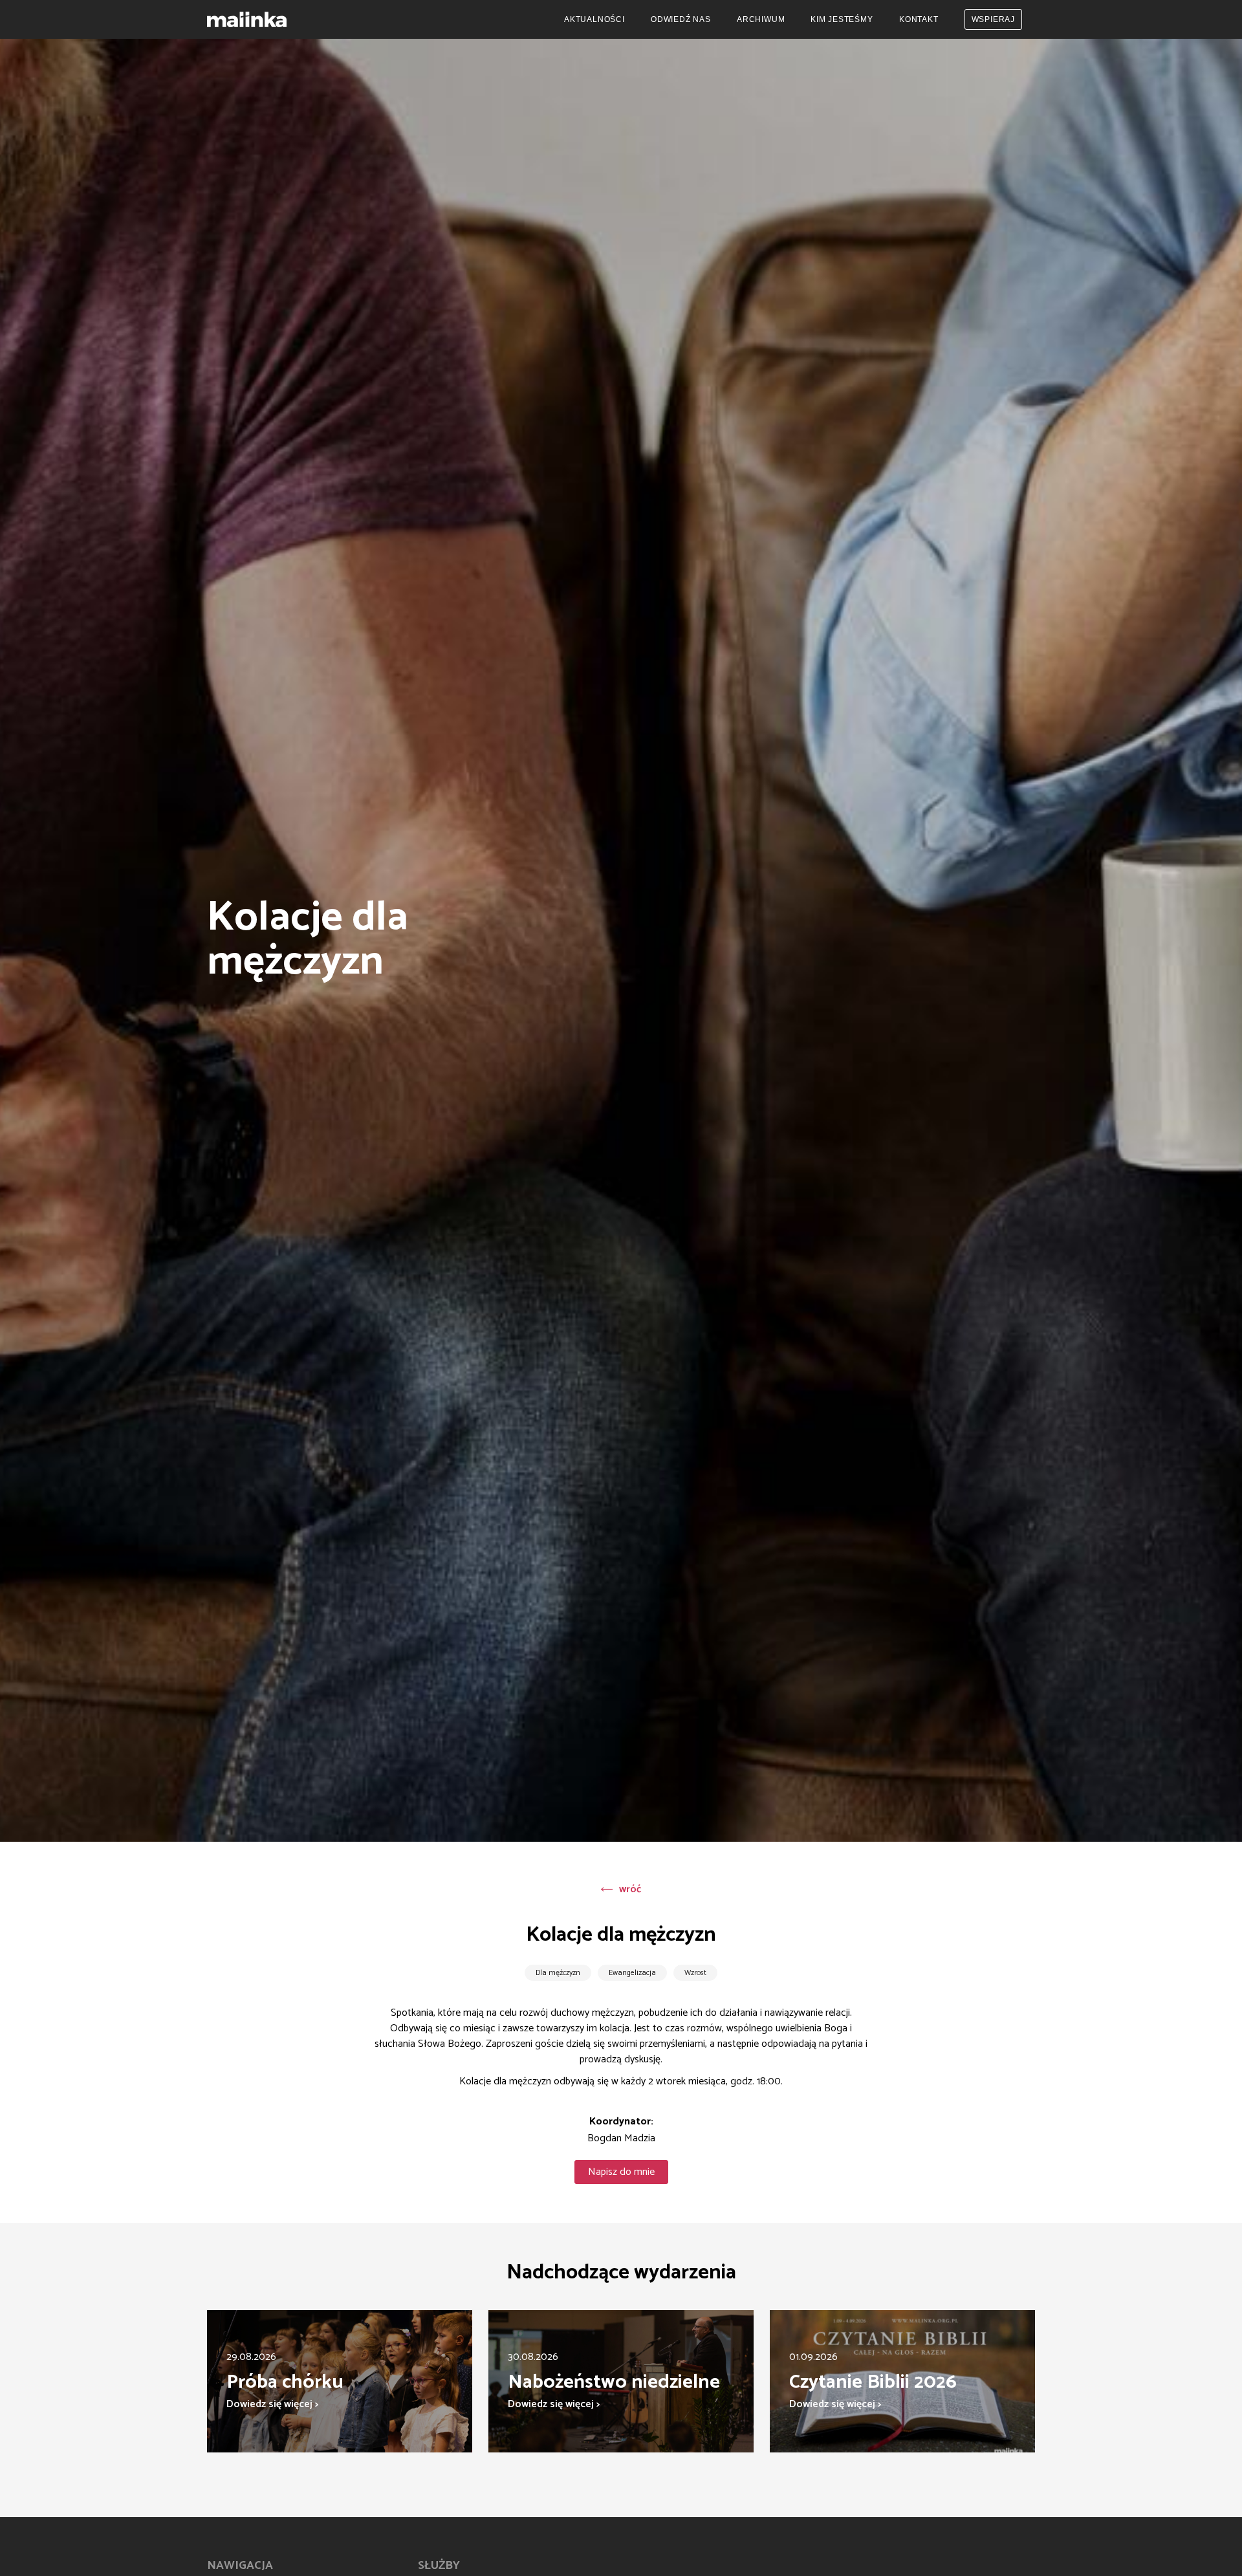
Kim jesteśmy (842, 19)
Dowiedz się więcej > (272, 2404)
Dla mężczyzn (558, 1973)
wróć (630, 1889)
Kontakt (919, 19)
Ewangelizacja (632, 1973)
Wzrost (695, 1973)
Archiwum (761, 19)
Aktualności (594, 19)
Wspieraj (993, 19)
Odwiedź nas (681, 19)
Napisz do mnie (621, 2172)
